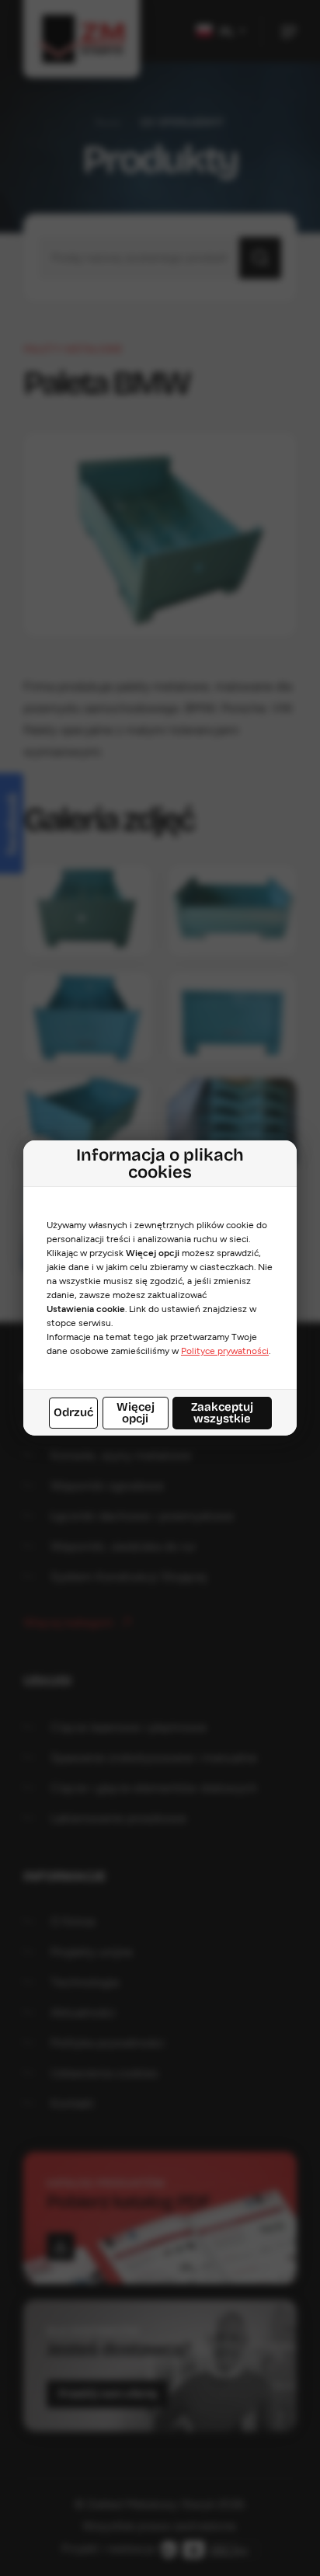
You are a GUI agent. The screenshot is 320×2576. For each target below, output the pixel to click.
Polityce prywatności (225, 1351)
